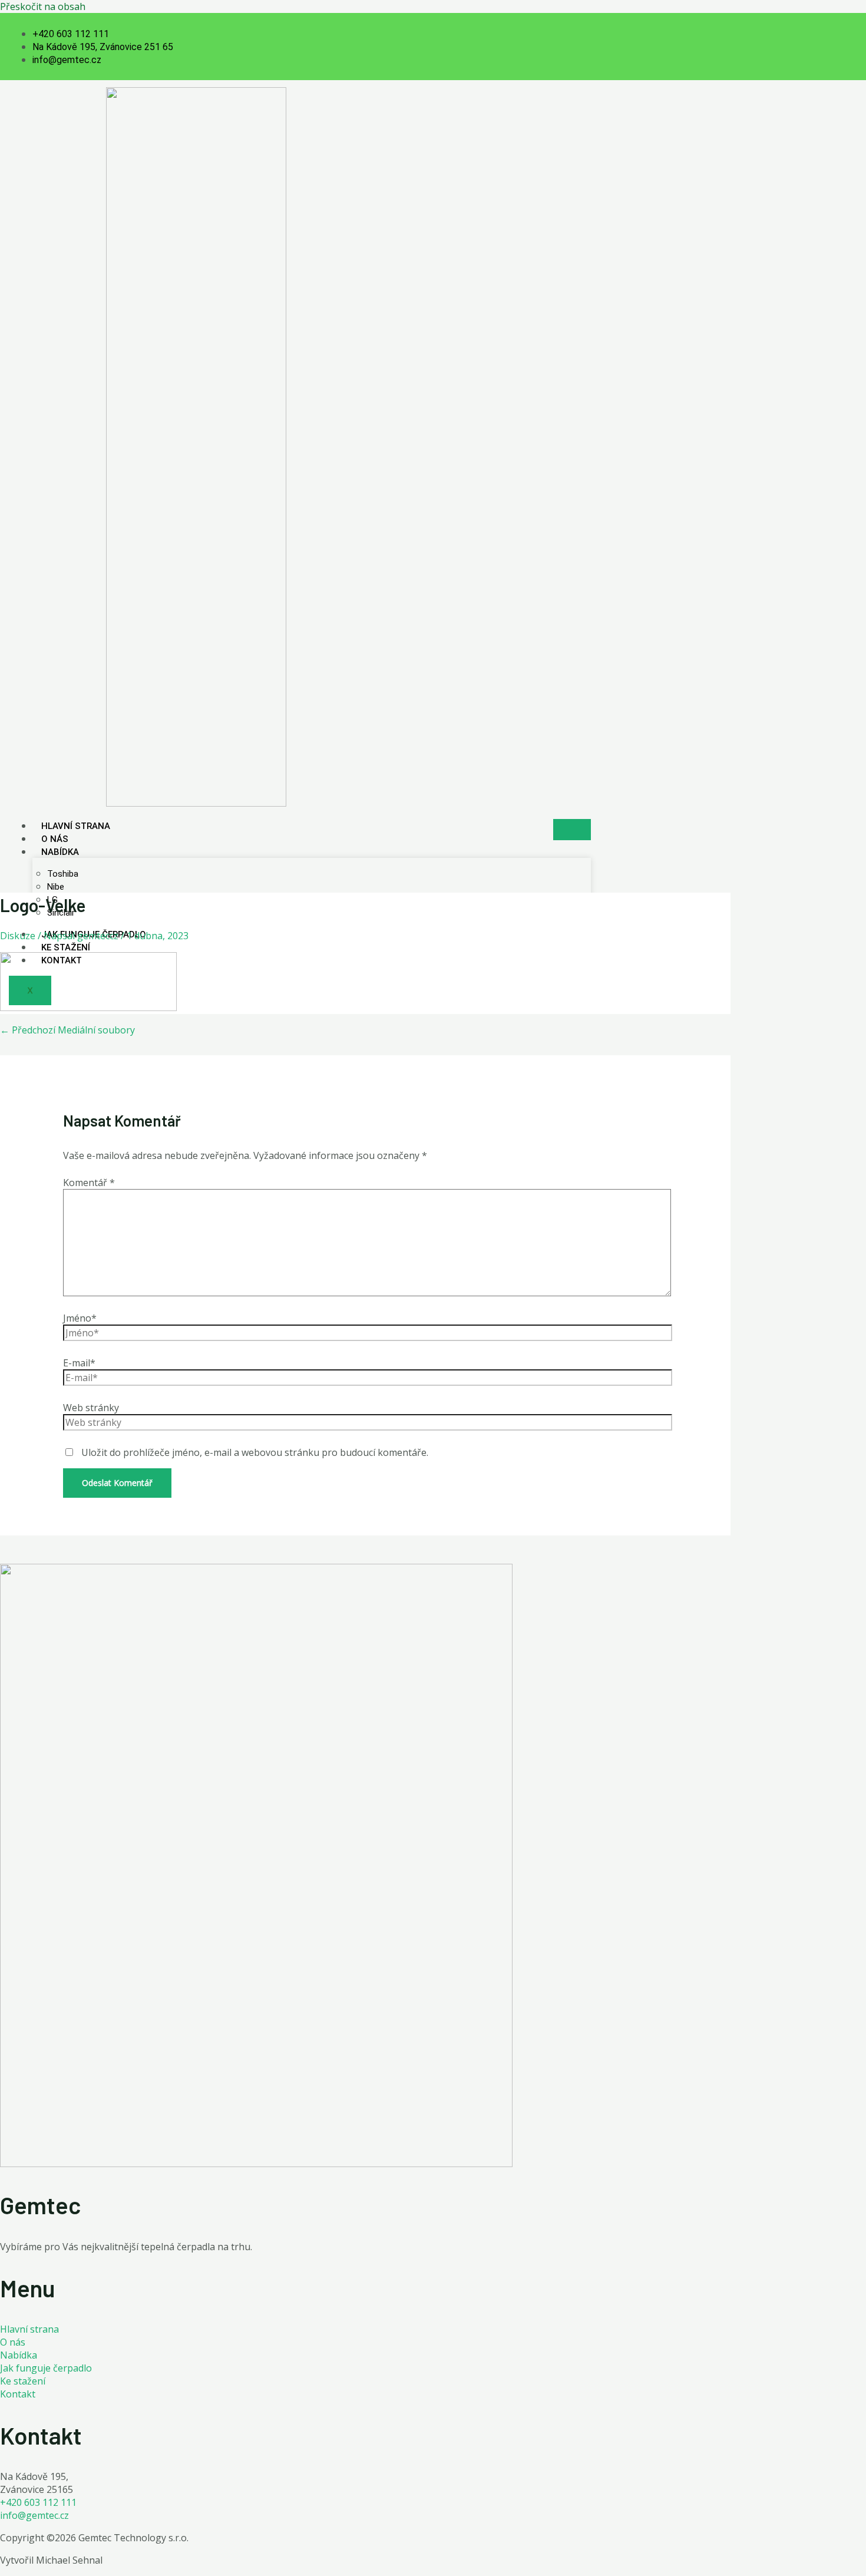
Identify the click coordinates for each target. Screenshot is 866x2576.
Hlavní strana (76, 826)
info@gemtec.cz (34, 2515)
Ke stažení (66, 947)
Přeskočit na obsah (43, 6)
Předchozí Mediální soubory (67, 1030)
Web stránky (91, 1408)
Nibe (56, 887)
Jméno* (80, 1318)
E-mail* (79, 1363)
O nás (55, 839)
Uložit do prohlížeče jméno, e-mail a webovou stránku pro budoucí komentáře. (255, 1452)
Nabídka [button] (60, 852)
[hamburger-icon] (572, 830)
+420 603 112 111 (38, 2502)
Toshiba (63, 874)
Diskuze (18, 936)
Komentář (89, 1183)
